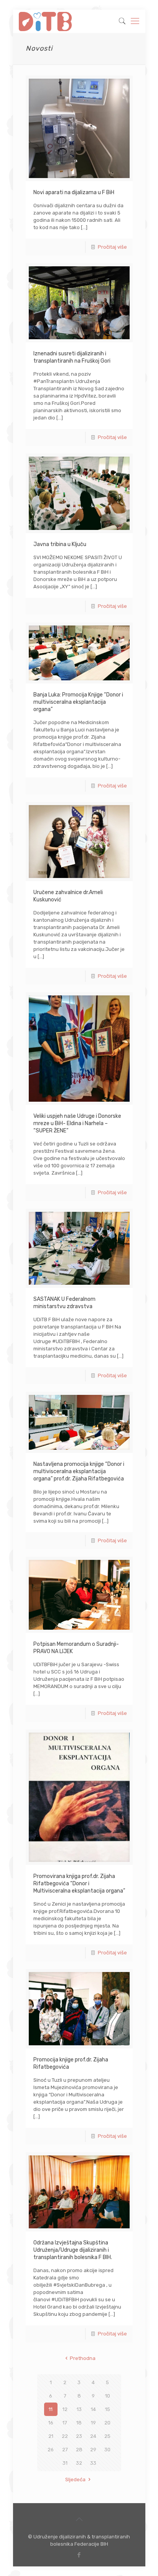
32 (79, 2463)
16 (51, 2423)
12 (65, 2409)
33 (93, 2463)
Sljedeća (75, 2479)
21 (51, 2436)
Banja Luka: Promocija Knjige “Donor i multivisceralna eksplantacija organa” (78, 702)
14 (93, 2409)
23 (79, 2436)
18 (79, 2423)
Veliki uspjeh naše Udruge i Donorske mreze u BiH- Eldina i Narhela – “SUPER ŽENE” (77, 1123)
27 (65, 2450)
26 (51, 2450)
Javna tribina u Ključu (60, 544)
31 (65, 2463)
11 (51, 2409)
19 (93, 2423)
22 (65, 2436)
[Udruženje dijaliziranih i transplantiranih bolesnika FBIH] (45, 21)
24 (93, 2436)
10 (108, 2396)
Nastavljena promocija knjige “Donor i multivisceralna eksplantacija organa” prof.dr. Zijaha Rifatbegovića (79, 1471)
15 (108, 2409)
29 (93, 2450)
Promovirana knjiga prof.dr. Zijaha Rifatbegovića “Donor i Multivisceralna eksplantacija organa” (79, 1884)
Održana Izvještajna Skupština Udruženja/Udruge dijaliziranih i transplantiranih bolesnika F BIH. (73, 2250)
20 (107, 2423)
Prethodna (82, 2358)
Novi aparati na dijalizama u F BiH (74, 192)
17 (65, 2423)
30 (107, 2450)
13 (79, 2409)
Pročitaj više (112, 247)
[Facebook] (79, 2555)
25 (107, 2436)
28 (79, 2450)
